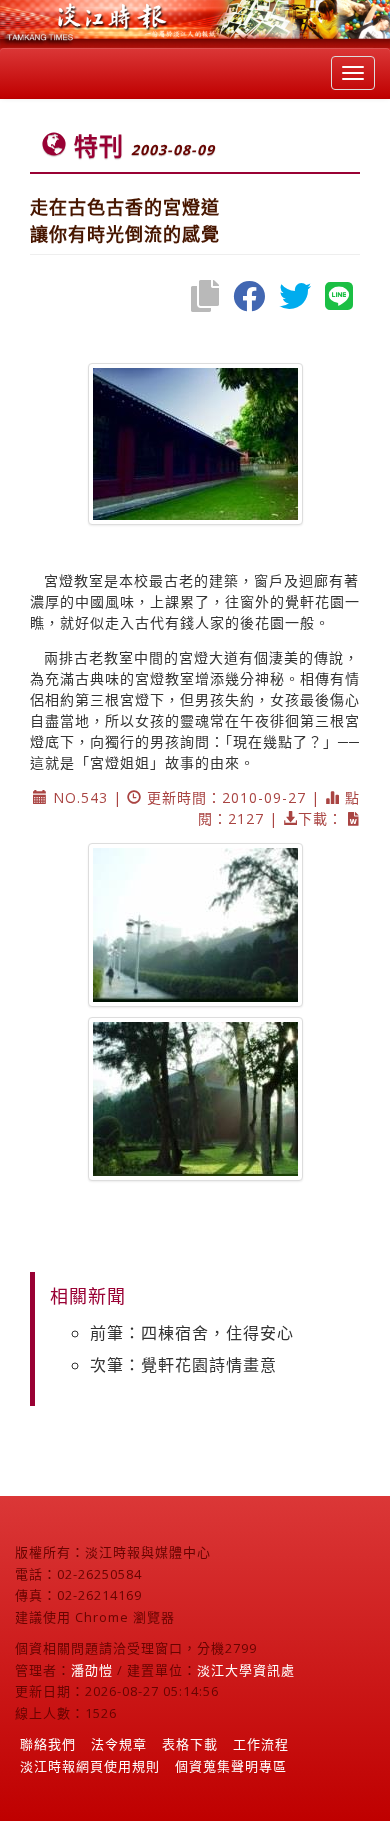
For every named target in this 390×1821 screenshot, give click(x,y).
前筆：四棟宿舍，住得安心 (192, 1333)
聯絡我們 (48, 1744)
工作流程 (261, 1744)
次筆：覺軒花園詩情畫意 (183, 1365)
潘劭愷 (92, 1670)
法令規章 (119, 1744)
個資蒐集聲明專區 (231, 1766)
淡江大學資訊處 (246, 1670)
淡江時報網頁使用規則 (90, 1766)
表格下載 (190, 1744)
